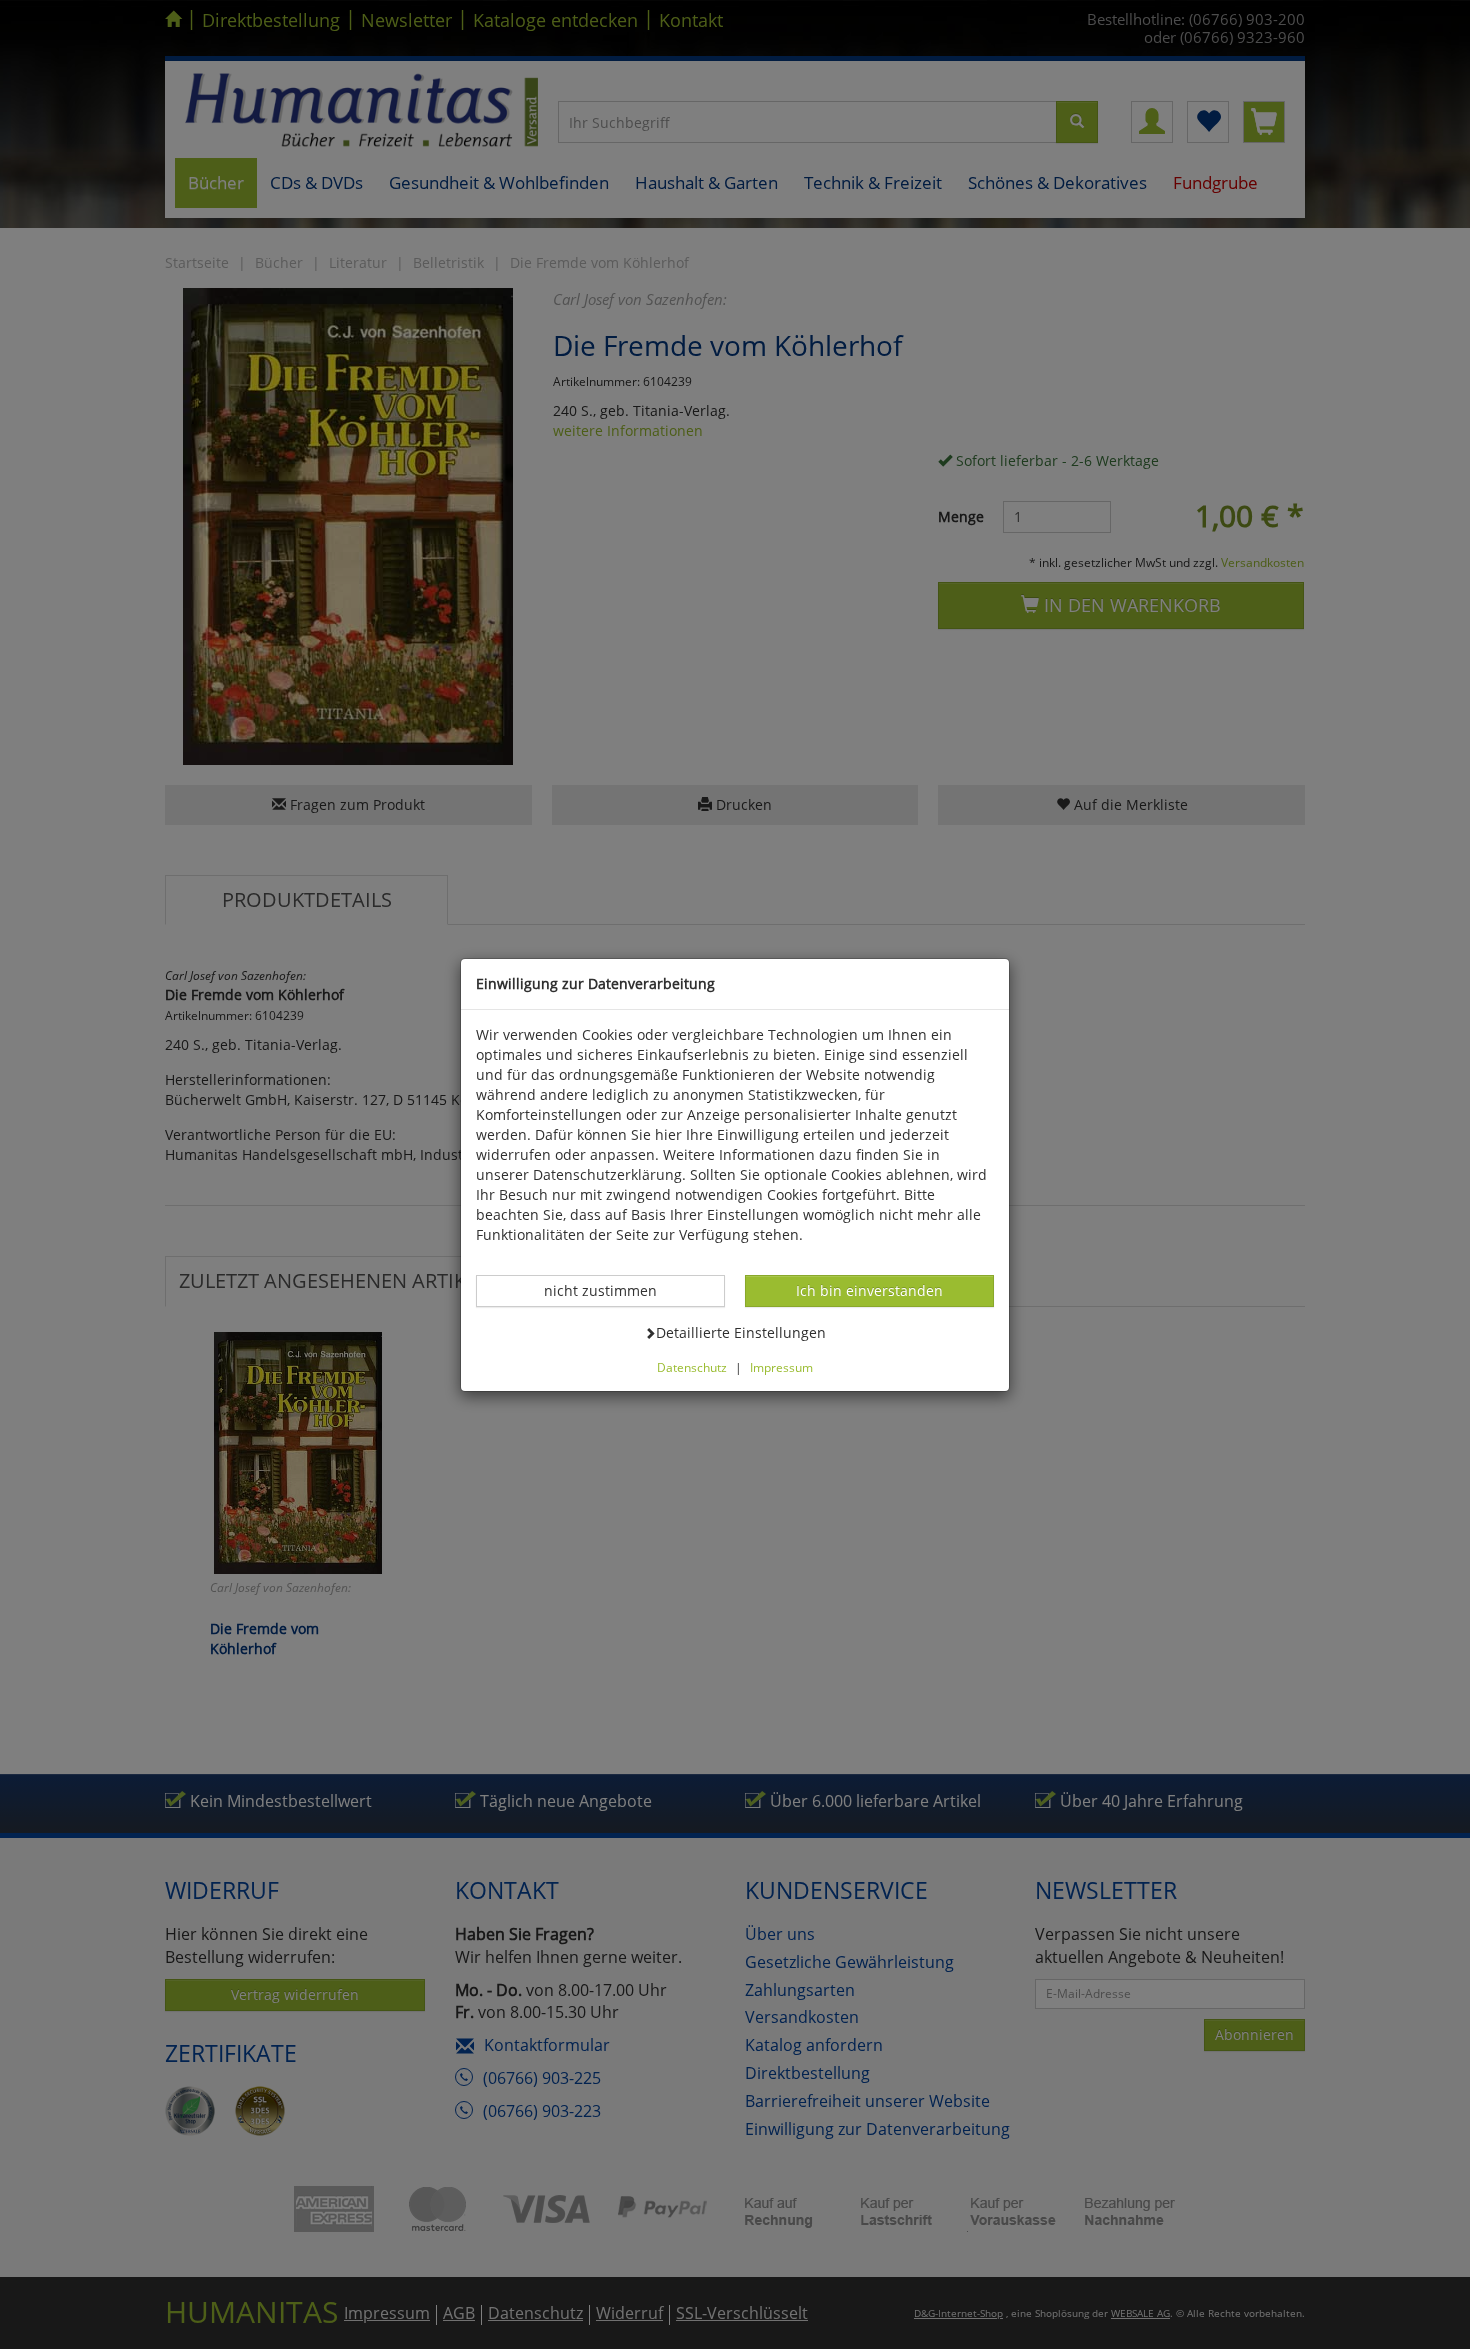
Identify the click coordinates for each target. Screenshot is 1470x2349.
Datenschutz (692, 1367)
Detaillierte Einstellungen (740, 1332)
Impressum (781, 1367)
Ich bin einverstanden (869, 1290)
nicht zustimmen (611, 1290)
